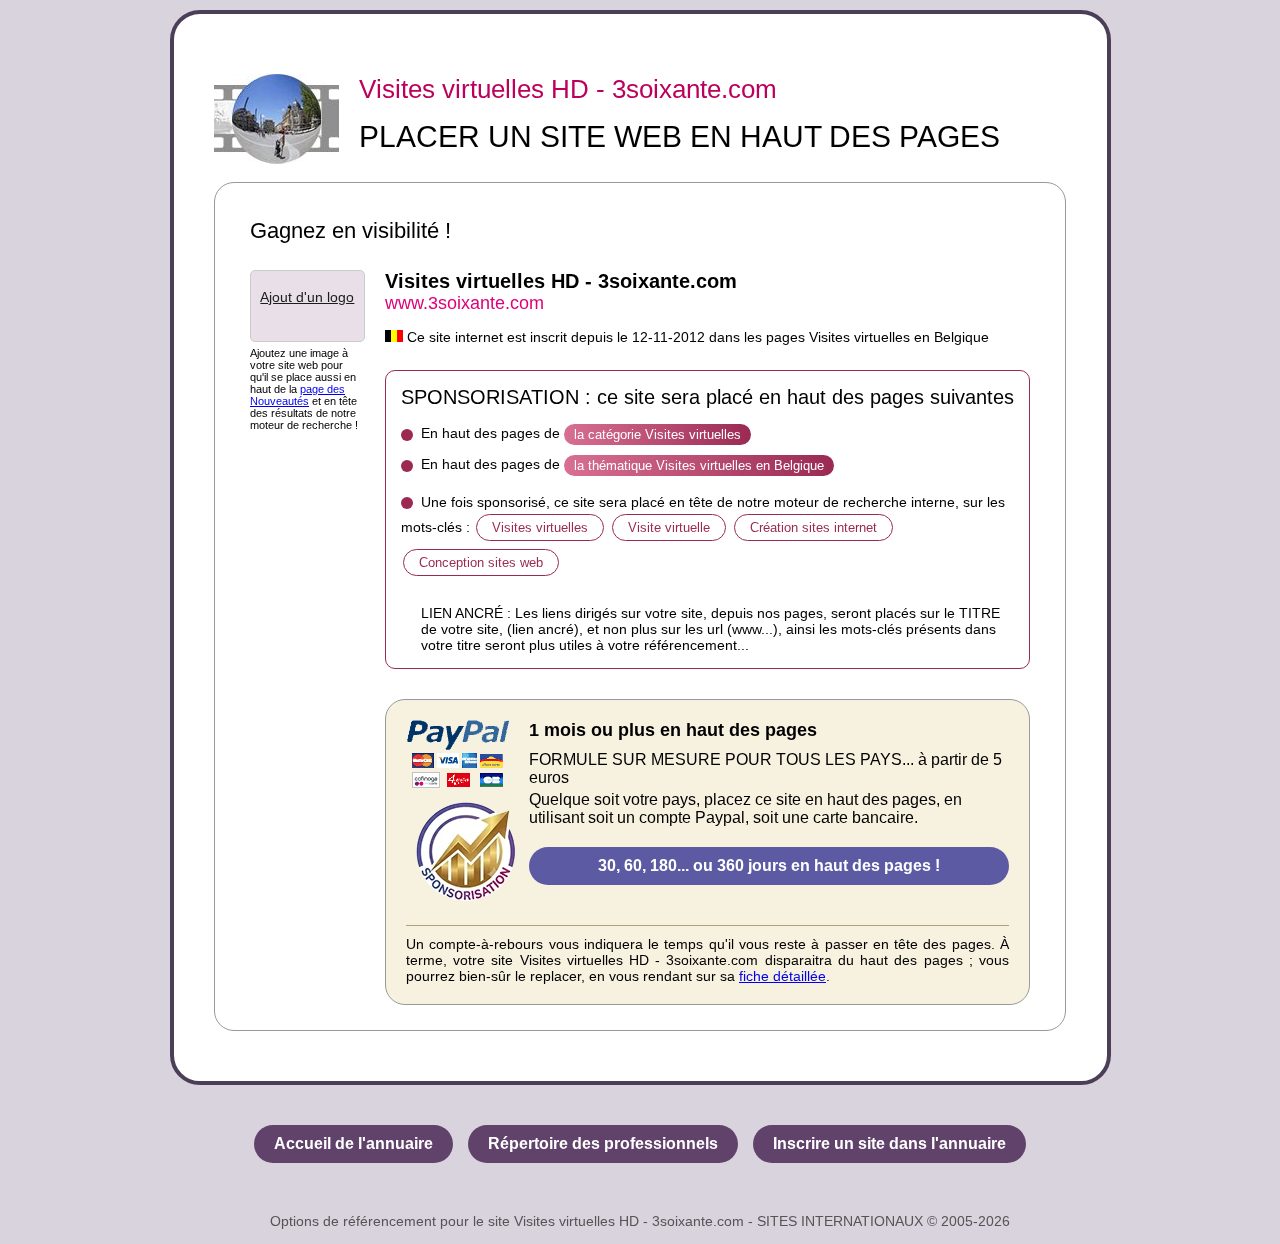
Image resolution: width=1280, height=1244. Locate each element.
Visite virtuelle (669, 527)
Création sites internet (813, 527)
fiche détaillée (782, 976)
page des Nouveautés (297, 395)
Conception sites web (481, 562)
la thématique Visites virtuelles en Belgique (699, 465)
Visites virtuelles (540, 527)
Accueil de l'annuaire (353, 1143)
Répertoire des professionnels (603, 1143)
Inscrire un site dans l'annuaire (889, 1143)
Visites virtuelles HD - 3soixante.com (568, 89)
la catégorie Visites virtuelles (657, 434)
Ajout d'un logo (307, 297)
